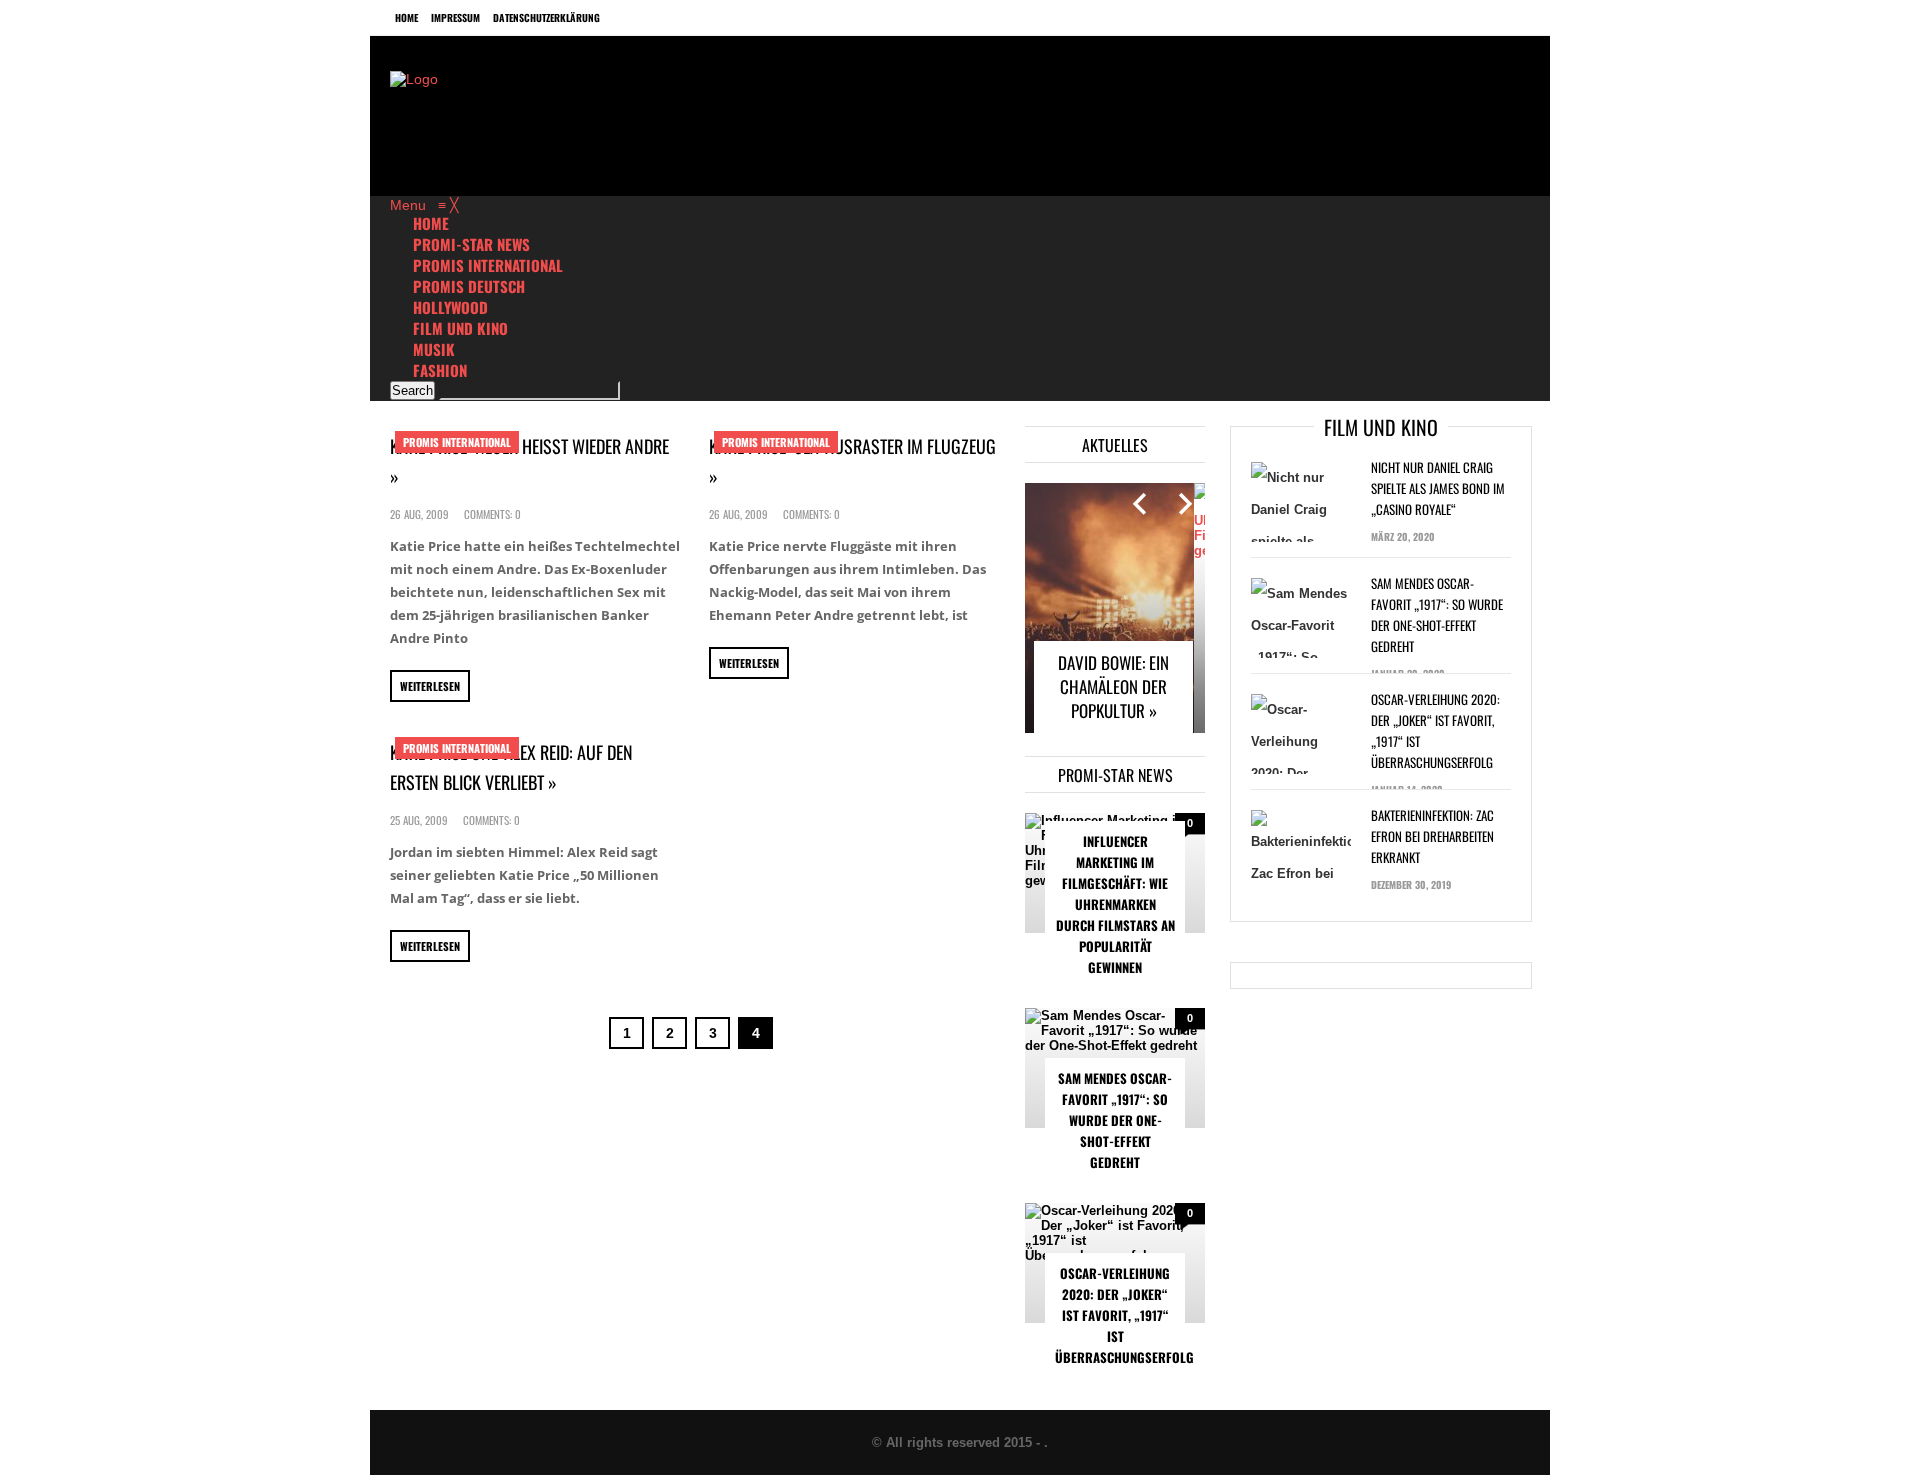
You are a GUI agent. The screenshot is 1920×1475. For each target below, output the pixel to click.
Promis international (457, 442)
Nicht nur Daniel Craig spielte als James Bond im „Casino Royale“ (1438, 488)
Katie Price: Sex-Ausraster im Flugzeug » (852, 461)
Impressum (455, 17)
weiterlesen (430, 686)
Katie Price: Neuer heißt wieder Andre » (529, 461)
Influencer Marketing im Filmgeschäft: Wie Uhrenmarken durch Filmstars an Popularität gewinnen (1115, 904)
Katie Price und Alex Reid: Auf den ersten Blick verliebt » (511, 767)
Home (406, 17)
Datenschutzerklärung (546, 17)
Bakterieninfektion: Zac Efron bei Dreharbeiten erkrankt (1432, 836)
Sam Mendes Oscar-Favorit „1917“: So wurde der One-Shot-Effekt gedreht (1115, 1120)
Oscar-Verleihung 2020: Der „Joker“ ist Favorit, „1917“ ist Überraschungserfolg (1120, 1315)
